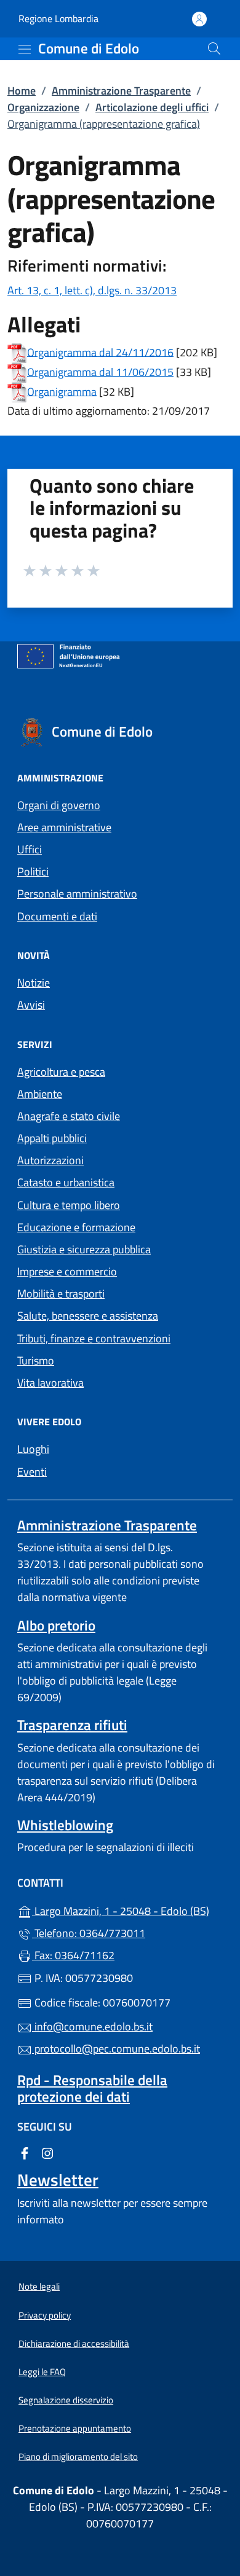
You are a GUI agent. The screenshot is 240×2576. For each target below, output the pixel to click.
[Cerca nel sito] (214, 49)
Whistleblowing (65, 1825)
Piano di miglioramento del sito (78, 2457)
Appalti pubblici (52, 1138)
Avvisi (31, 1005)
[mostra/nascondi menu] (25, 49)
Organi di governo (59, 805)
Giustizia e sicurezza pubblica (84, 1249)
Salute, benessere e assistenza (88, 1316)
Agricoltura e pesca (61, 1072)
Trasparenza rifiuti (72, 1725)
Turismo (36, 1360)
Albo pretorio (56, 1625)
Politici (33, 871)
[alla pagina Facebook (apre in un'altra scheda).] (25, 2152)
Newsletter (58, 2180)
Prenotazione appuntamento (75, 2428)
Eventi (32, 1472)
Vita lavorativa (50, 1383)
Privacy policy (45, 2315)
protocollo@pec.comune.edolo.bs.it (116, 2049)
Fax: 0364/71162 (73, 1955)
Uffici (30, 849)
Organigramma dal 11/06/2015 (100, 371)
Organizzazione (43, 107)
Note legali (39, 2286)
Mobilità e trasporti (61, 1294)
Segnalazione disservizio (66, 2400)
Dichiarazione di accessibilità (74, 2343)
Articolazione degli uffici (152, 107)
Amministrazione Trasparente (121, 91)
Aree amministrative (64, 827)
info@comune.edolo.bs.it (92, 2026)
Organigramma (62, 391)
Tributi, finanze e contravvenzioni (94, 1338)
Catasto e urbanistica (66, 1182)
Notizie (34, 983)
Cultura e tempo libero (69, 1205)
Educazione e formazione (76, 1227)
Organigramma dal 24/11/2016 (100, 352)
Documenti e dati (57, 916)
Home (22, 91)
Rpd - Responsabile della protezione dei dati (92, 2088)
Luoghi (33, 1449)
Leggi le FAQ (42, 2372)
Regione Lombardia (58, 19)
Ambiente (40, 1094)
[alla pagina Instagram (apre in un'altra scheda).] (47, 2152)
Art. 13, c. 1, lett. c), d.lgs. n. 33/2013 (92, 290)
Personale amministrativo (77, 894)
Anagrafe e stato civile (69, 1116)
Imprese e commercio (67, 1271)
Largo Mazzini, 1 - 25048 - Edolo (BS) (127, 1910)
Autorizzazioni (50, 1160)
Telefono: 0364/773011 (89, 1933)
